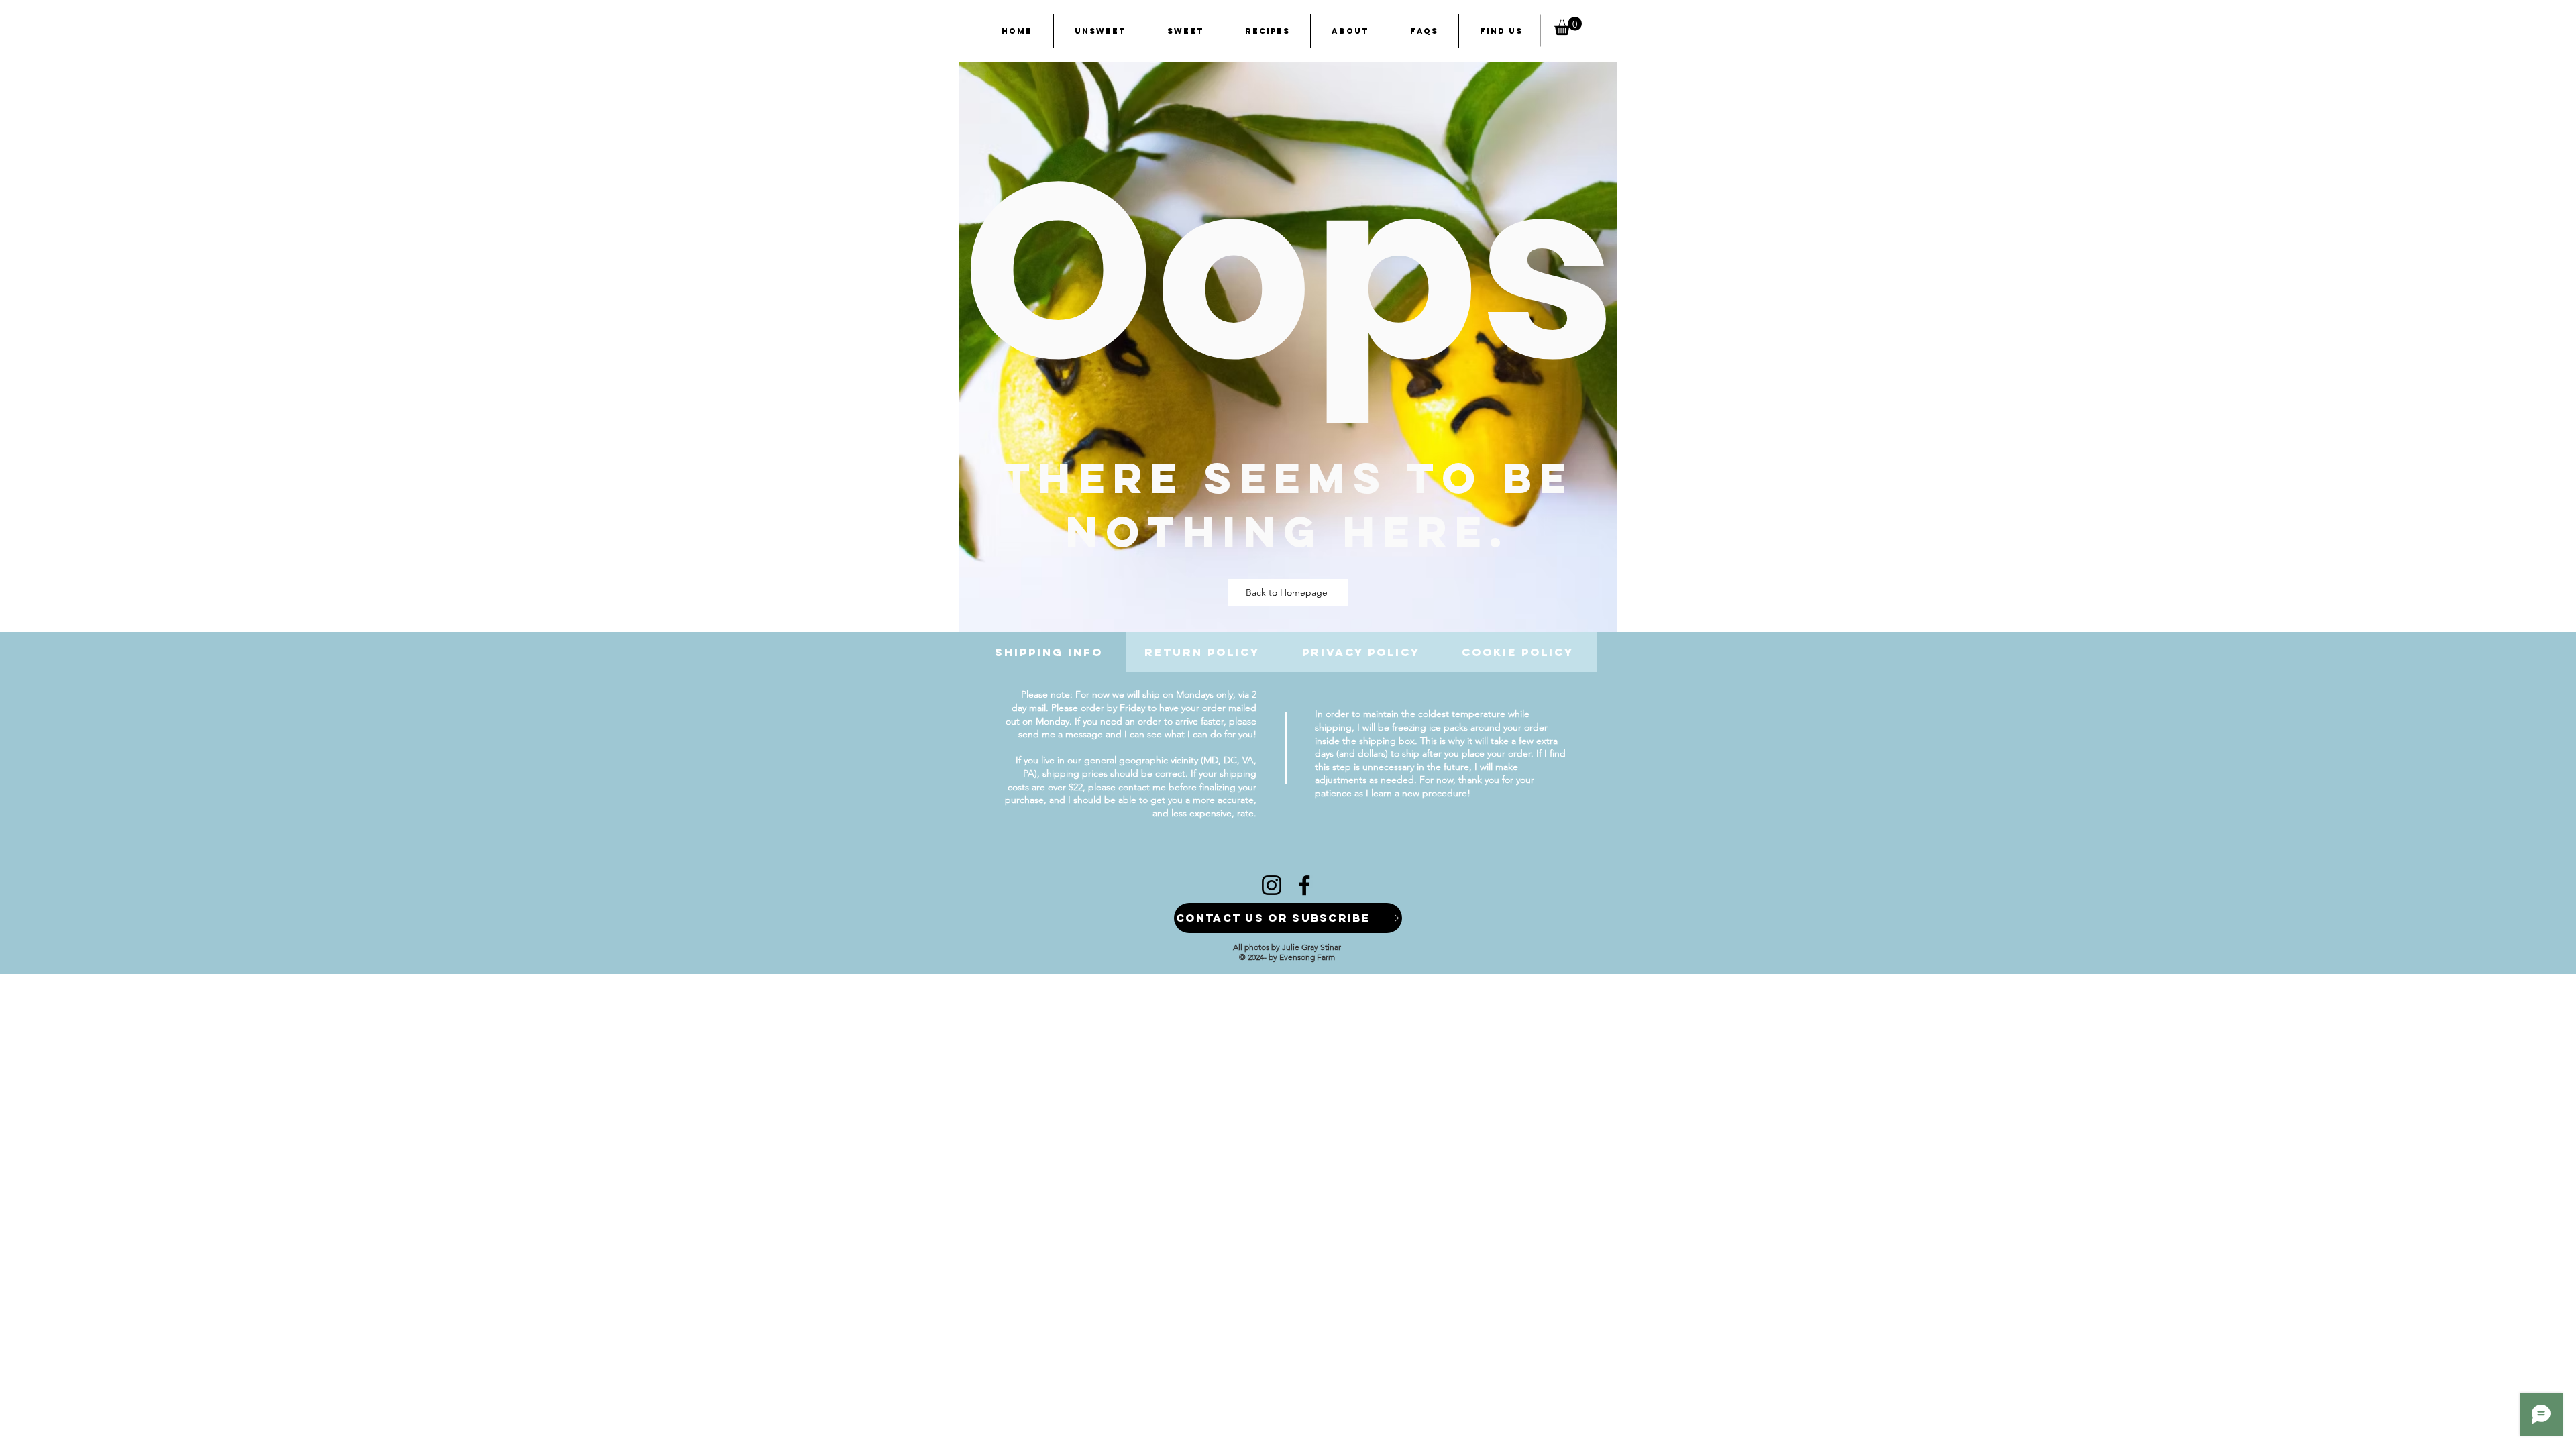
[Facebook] (1304, 885)
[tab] (1052, 652)
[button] (1568, 26)
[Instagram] (1272, 885)
